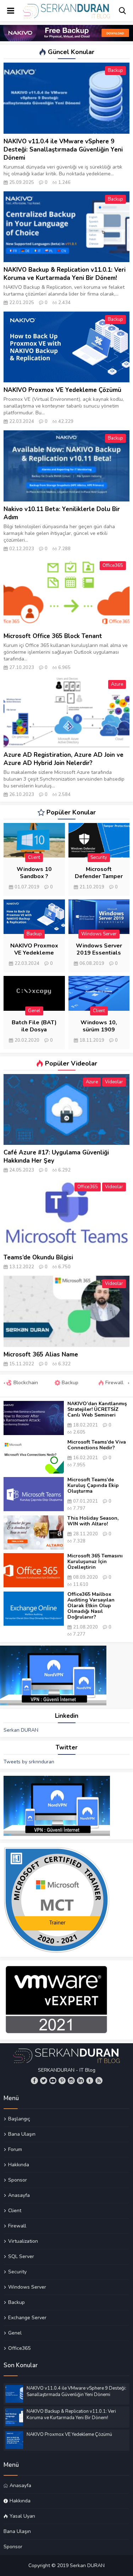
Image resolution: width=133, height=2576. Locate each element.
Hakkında (19, 2165)
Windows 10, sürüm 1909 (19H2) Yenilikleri (99, 1030)
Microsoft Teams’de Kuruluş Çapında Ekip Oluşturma (93, 1486)
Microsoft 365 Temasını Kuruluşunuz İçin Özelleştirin (95, 1562)
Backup (115, 70)
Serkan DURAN (21, 1730)
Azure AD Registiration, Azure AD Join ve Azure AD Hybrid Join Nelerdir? (63, 759)
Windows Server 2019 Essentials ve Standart (99, 953)
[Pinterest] (62, 2081)
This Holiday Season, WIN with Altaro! (93, 1521)
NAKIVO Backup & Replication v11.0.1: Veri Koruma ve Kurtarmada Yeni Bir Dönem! (65, 274)
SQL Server (21, 2256)
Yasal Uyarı (22, 2516)
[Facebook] (34, 2081)
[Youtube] (53, 2081)
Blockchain (25, 1383)
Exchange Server (27, 2317)
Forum (15, 2149)
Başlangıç (19, 2119)
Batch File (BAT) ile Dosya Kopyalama (34, 1030)
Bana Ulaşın (22, 2134)
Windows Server (99, 934)
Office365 (113, 565)
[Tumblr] (90, 2081)
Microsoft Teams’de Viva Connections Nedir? (97, 1445)
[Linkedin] (81, 2081)
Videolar (114, 1082)
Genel (34, 1011)
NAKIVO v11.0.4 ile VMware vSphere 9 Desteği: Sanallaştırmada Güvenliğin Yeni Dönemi (63, 150)
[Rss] (99, 2081)
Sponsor (18, 2180)
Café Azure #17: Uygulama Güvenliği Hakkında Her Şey (56, 1157)
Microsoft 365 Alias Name (41, 1355)
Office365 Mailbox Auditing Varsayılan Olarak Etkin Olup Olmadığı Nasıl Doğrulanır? (91, 1606)
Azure (117, 684)
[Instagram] (71, 2081)
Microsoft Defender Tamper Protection (99, 876)
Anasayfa (19, 2195)
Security (99, 857)
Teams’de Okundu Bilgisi (38, 1257)
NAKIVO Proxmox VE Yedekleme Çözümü (62, 390)
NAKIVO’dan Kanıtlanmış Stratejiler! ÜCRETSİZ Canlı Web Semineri (97, 1409)
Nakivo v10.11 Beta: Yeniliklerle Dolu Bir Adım (62, 513)
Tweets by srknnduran (29, 1762)
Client (34, 857)
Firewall (114, 1383)
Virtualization (23, 2241)
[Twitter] (44, 2081)
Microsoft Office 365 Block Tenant (53, 636)
